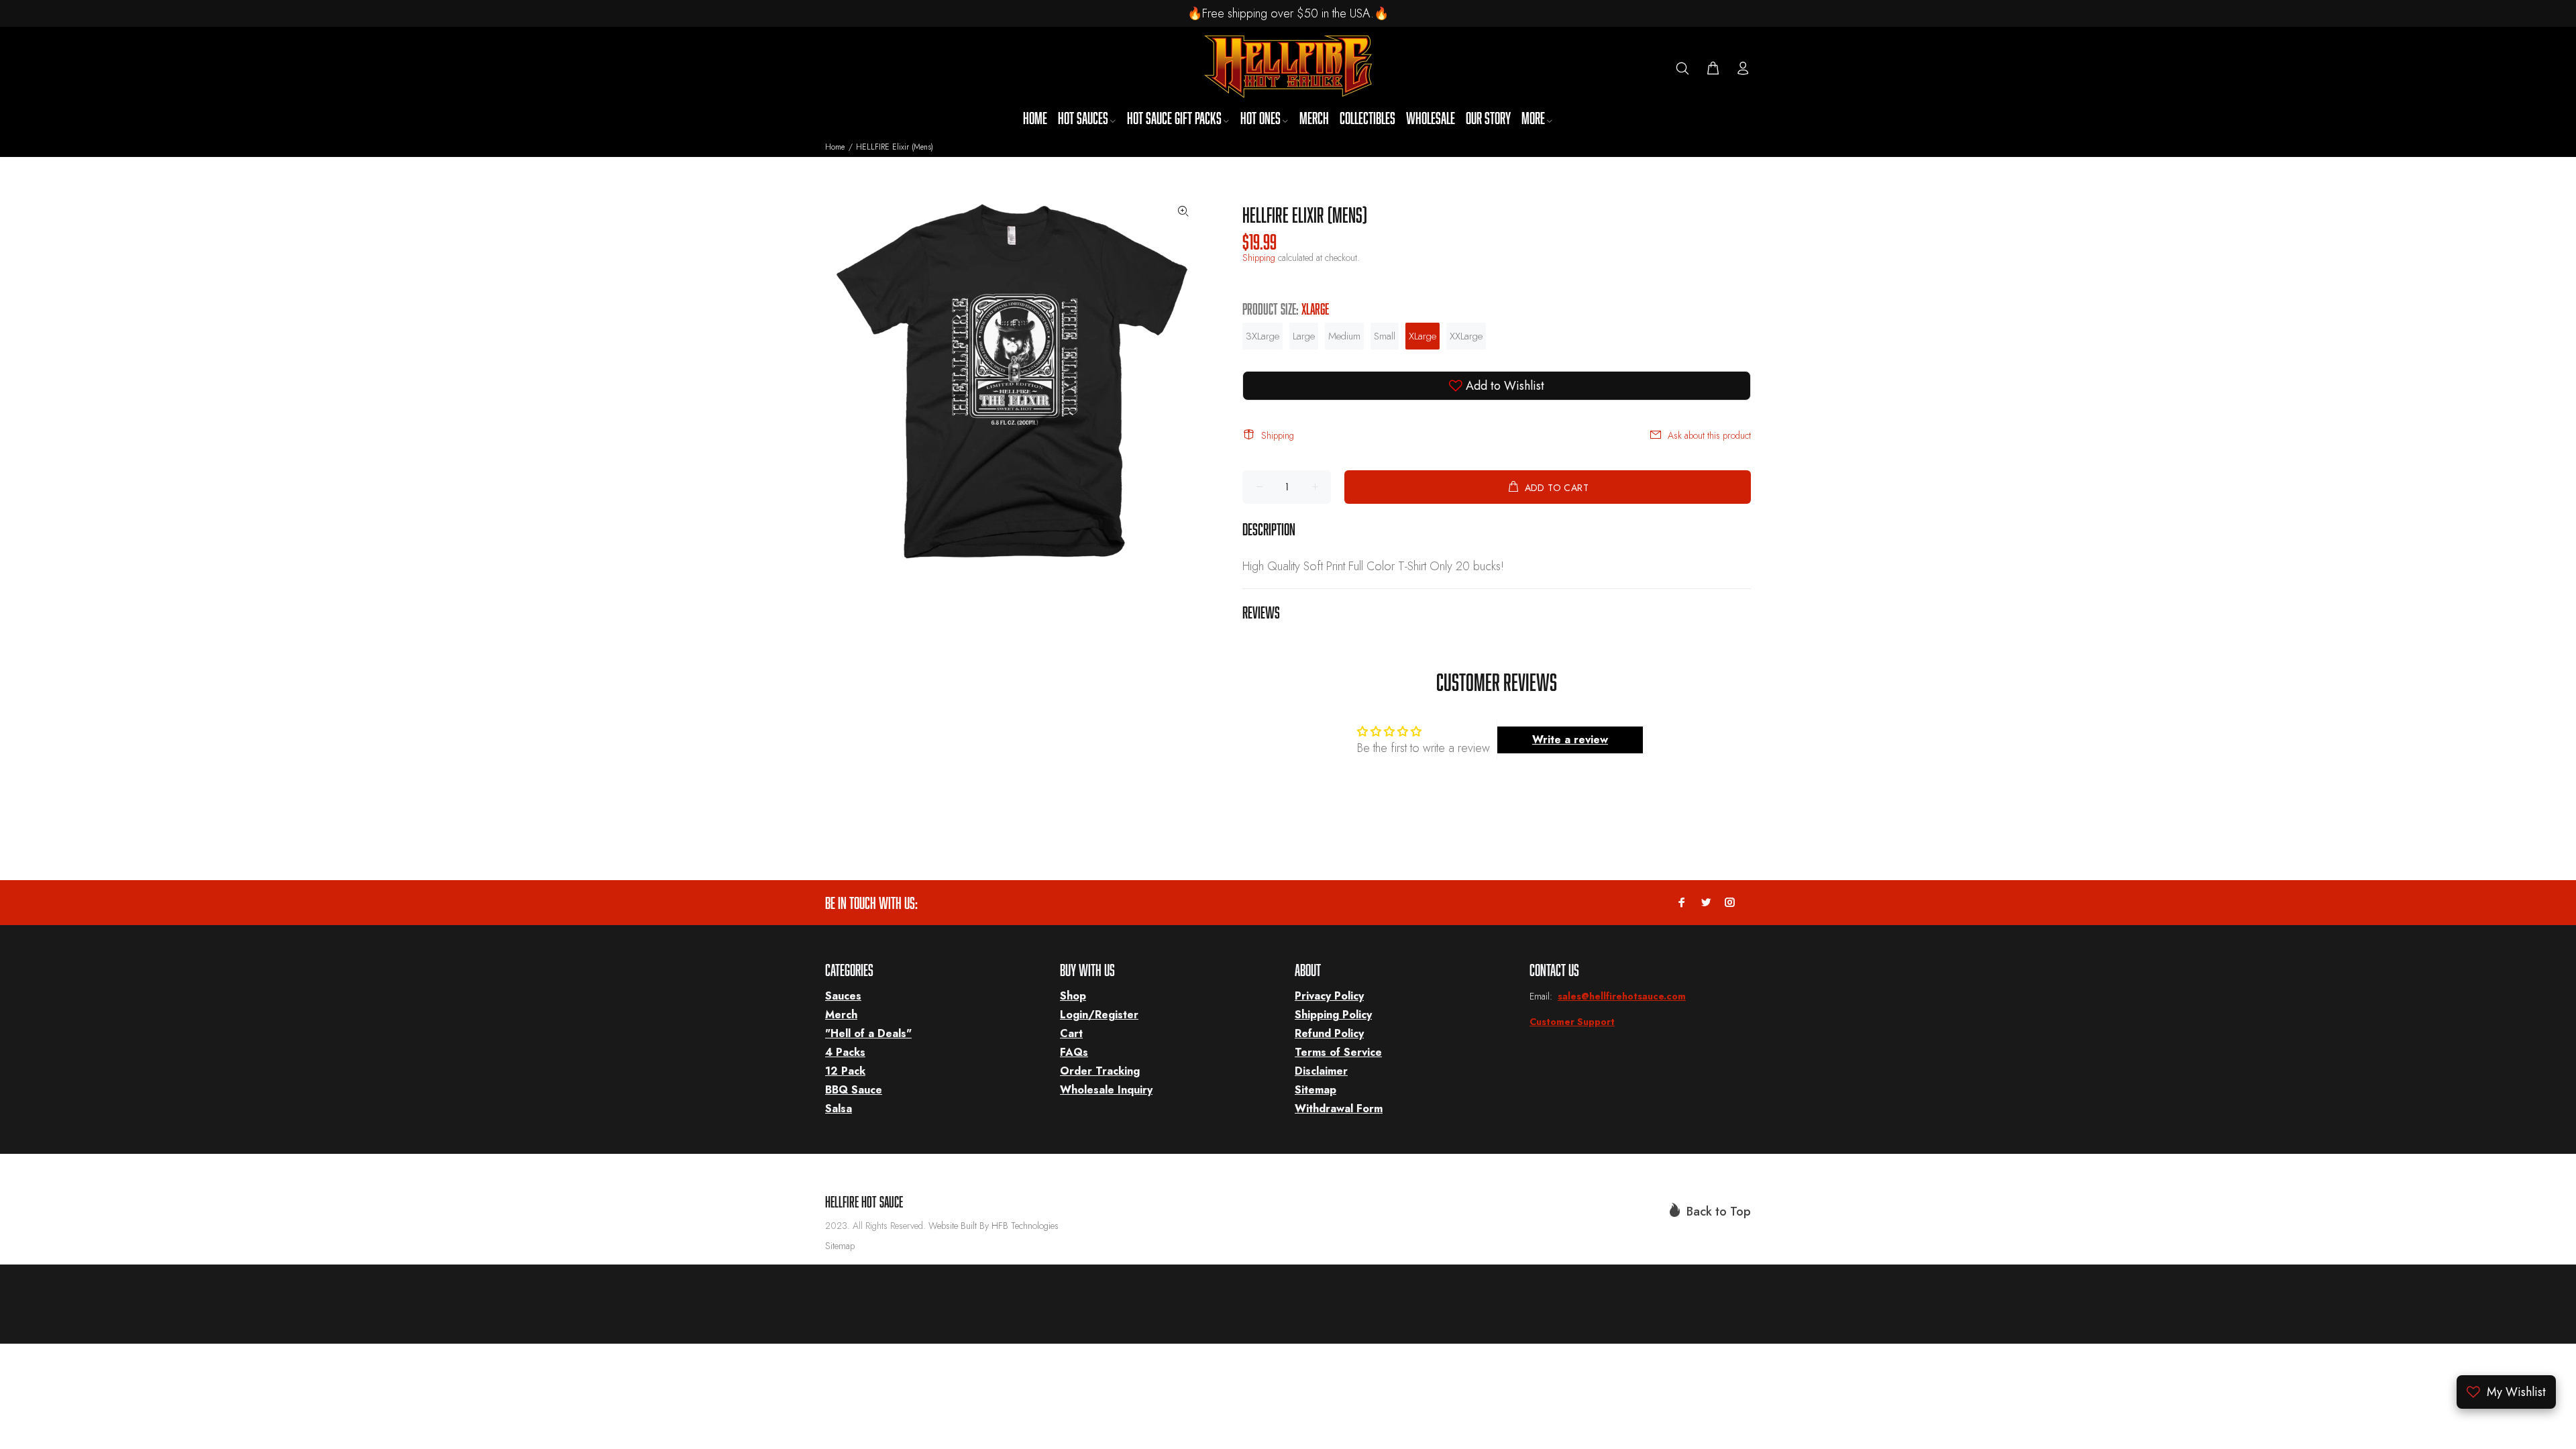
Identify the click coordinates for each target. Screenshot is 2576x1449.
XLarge (1423, 336)
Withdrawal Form (1339, 1109)
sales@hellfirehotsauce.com (1622, 996)
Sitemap (1316, 1090)
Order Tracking (1100, 1071)
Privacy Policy (1329, 996)
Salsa (839, 1109)
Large (1304, 336)
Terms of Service (1338, 1052)
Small (1385, 336)
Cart (1071, 1033)
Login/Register (1099, 1015)
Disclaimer (1321, 1071)
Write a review (1570, 740)
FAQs (1074, 1052)
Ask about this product (1709, 435)
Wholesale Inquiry (1106, 1090)
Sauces (843, 996)
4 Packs (845, 1052)
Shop (1073, 996)
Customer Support (1572, 1022)
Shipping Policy (1333, 1015)
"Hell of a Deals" (868, 1033)
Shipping (1259, 258)
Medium (1344, 336)
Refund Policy (1329, 1033)
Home (835, 147)
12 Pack (845, 1071)
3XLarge (1263, 336)
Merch (841, 1015)
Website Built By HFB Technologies (994, 1226)
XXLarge (1466, 336)
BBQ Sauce (854, 1090)
